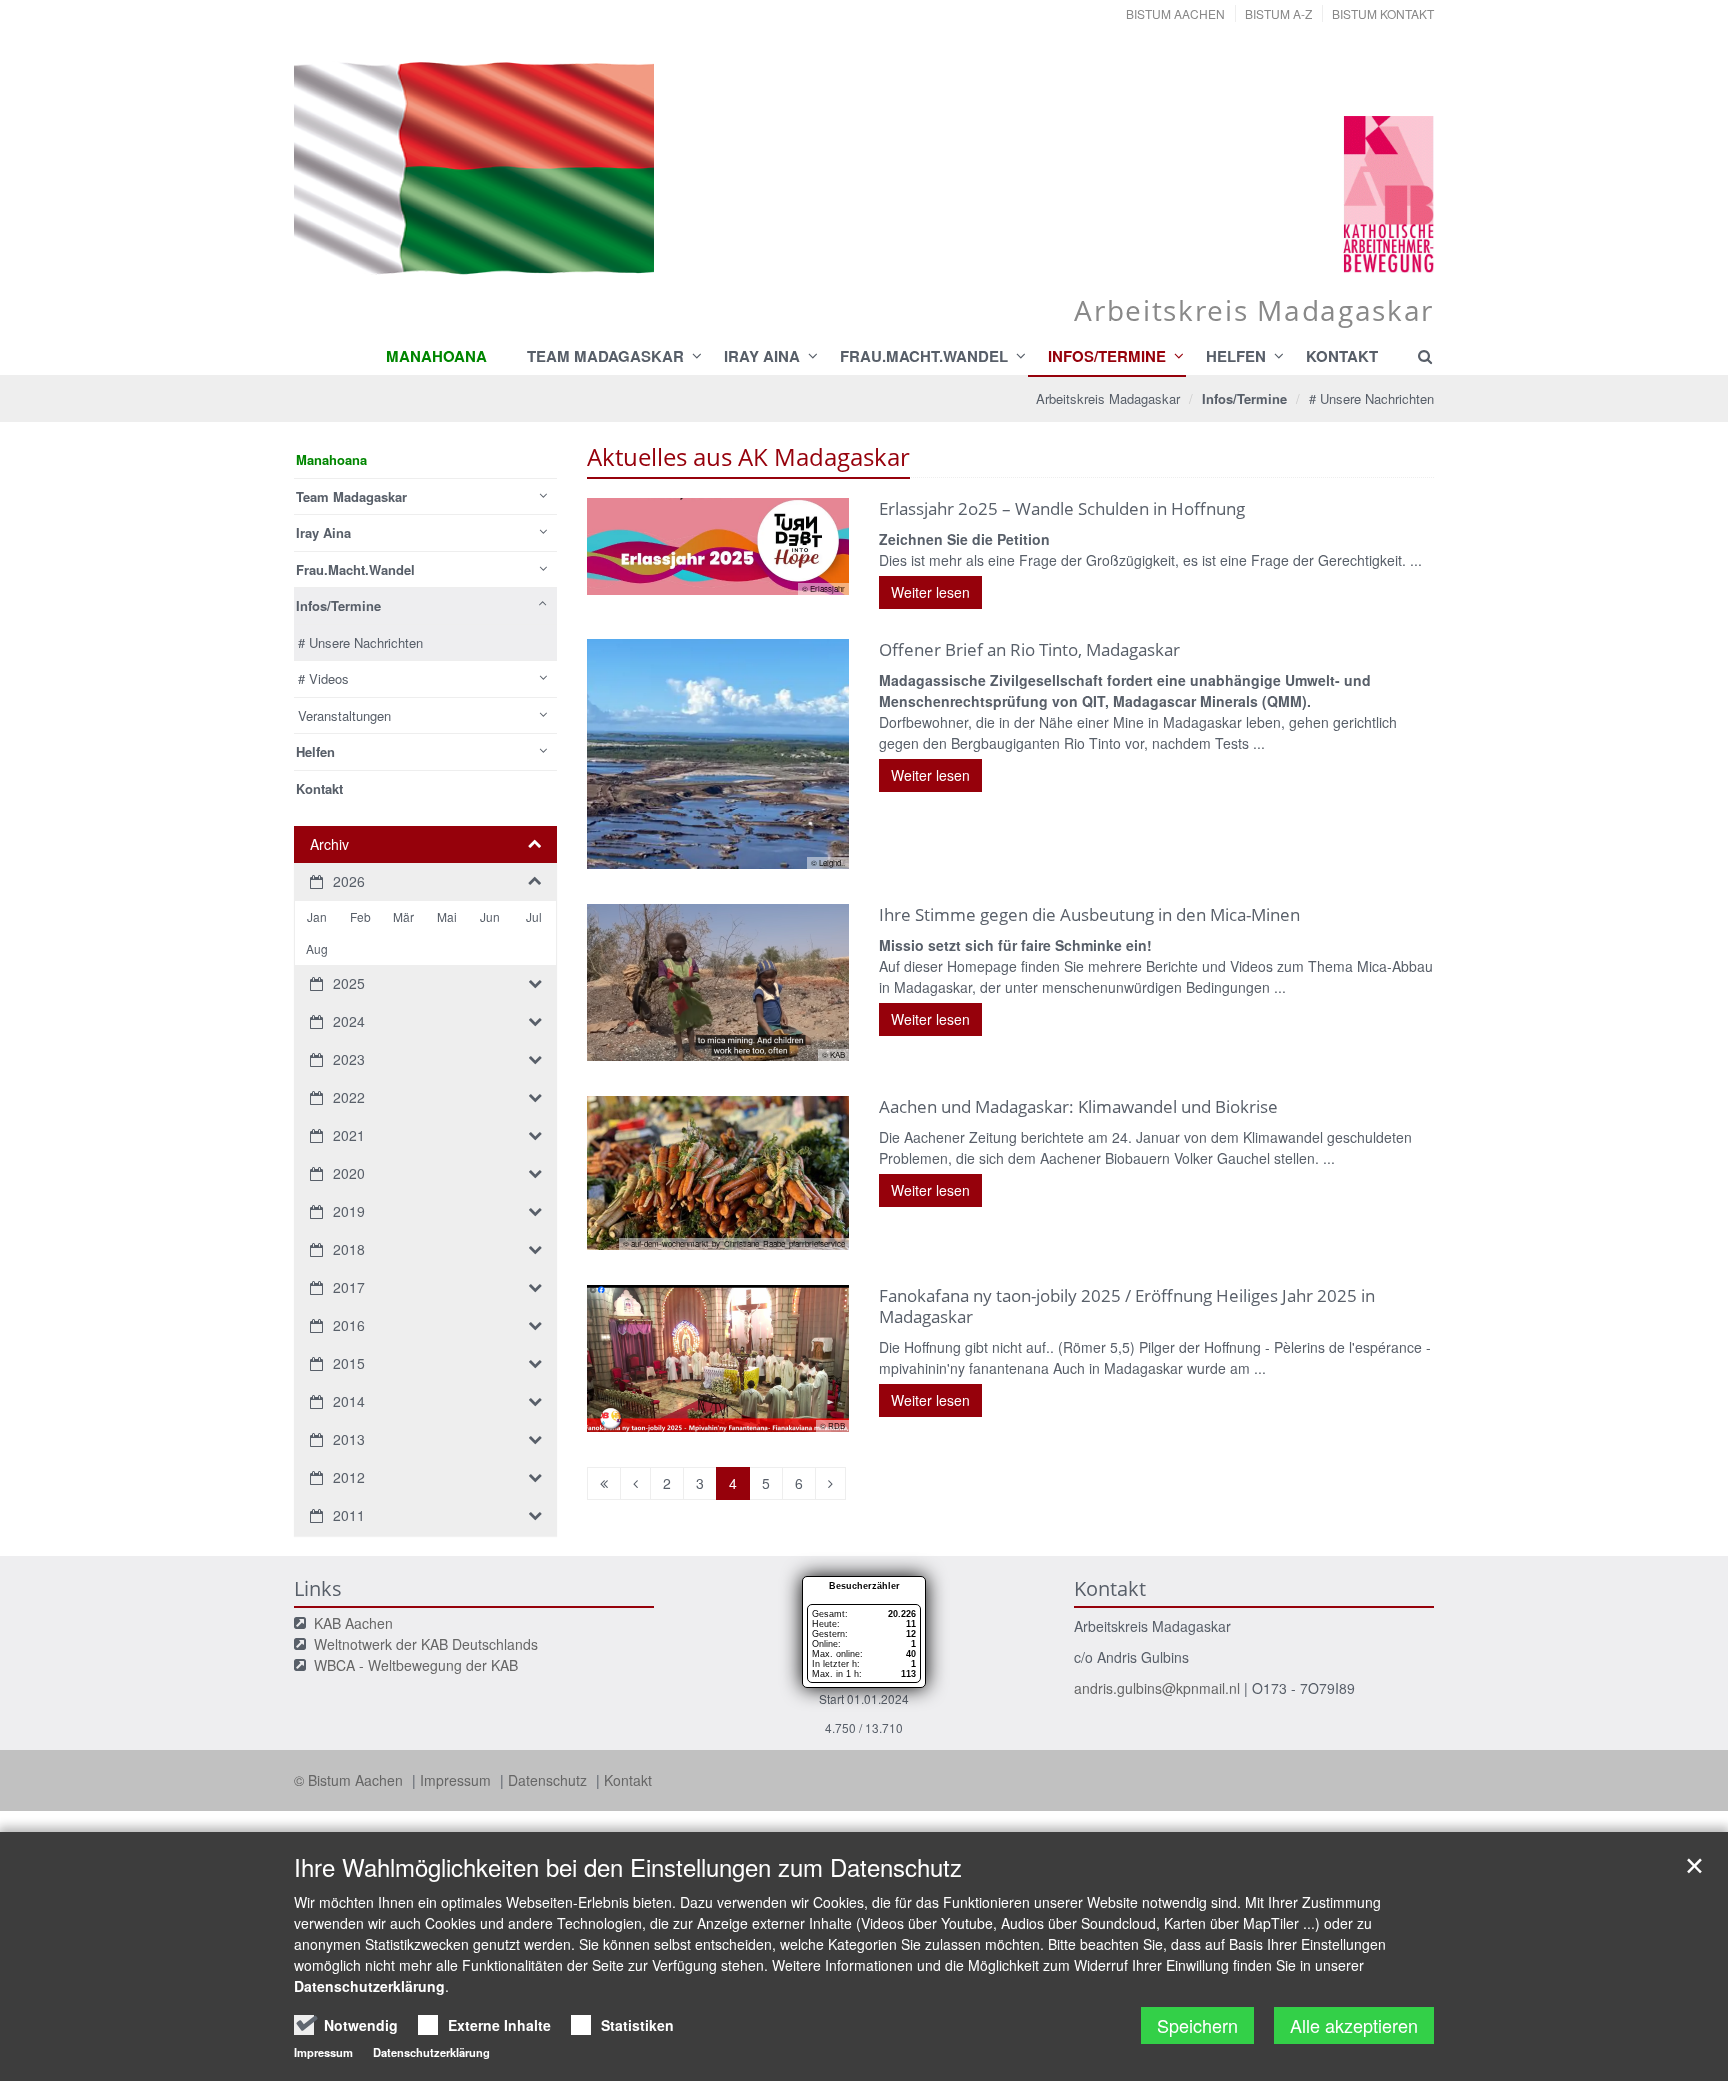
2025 (349, 983)
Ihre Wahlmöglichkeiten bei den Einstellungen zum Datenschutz (628, 1867)
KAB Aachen (353, 1623)
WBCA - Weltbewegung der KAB (416, 1665)
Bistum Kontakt (1383, 13)
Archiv (329, 844)
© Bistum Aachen (350, 1780)
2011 (349, 1515)
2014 (349, 1401)
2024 (349, 1021)
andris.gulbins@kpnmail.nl (1157, 1688)
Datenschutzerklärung (369, 1986)
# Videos (323, 678)
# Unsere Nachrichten (1371, 398)
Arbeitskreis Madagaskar (1108, 398)
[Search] (1416, 356)
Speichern (1197, 2025)
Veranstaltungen (344, 715)
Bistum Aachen (1175, 13)
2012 (349, 1477)
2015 (349, 1363)
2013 (349, 1439)
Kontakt (628, 1780)
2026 (349, 881)
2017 (349, 1287)
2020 (349, 1173)
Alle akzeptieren (1354, 2025)
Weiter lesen (930, 592)
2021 (349, 1135)
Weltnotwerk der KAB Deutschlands (426, 1644)
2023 (349, 1059)
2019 (349, 1211)
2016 (349, 1325)
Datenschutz (549, 1780)
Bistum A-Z (1278, 13)
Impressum (457, 1780)
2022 (349, 1097)
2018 (349, 1249)
